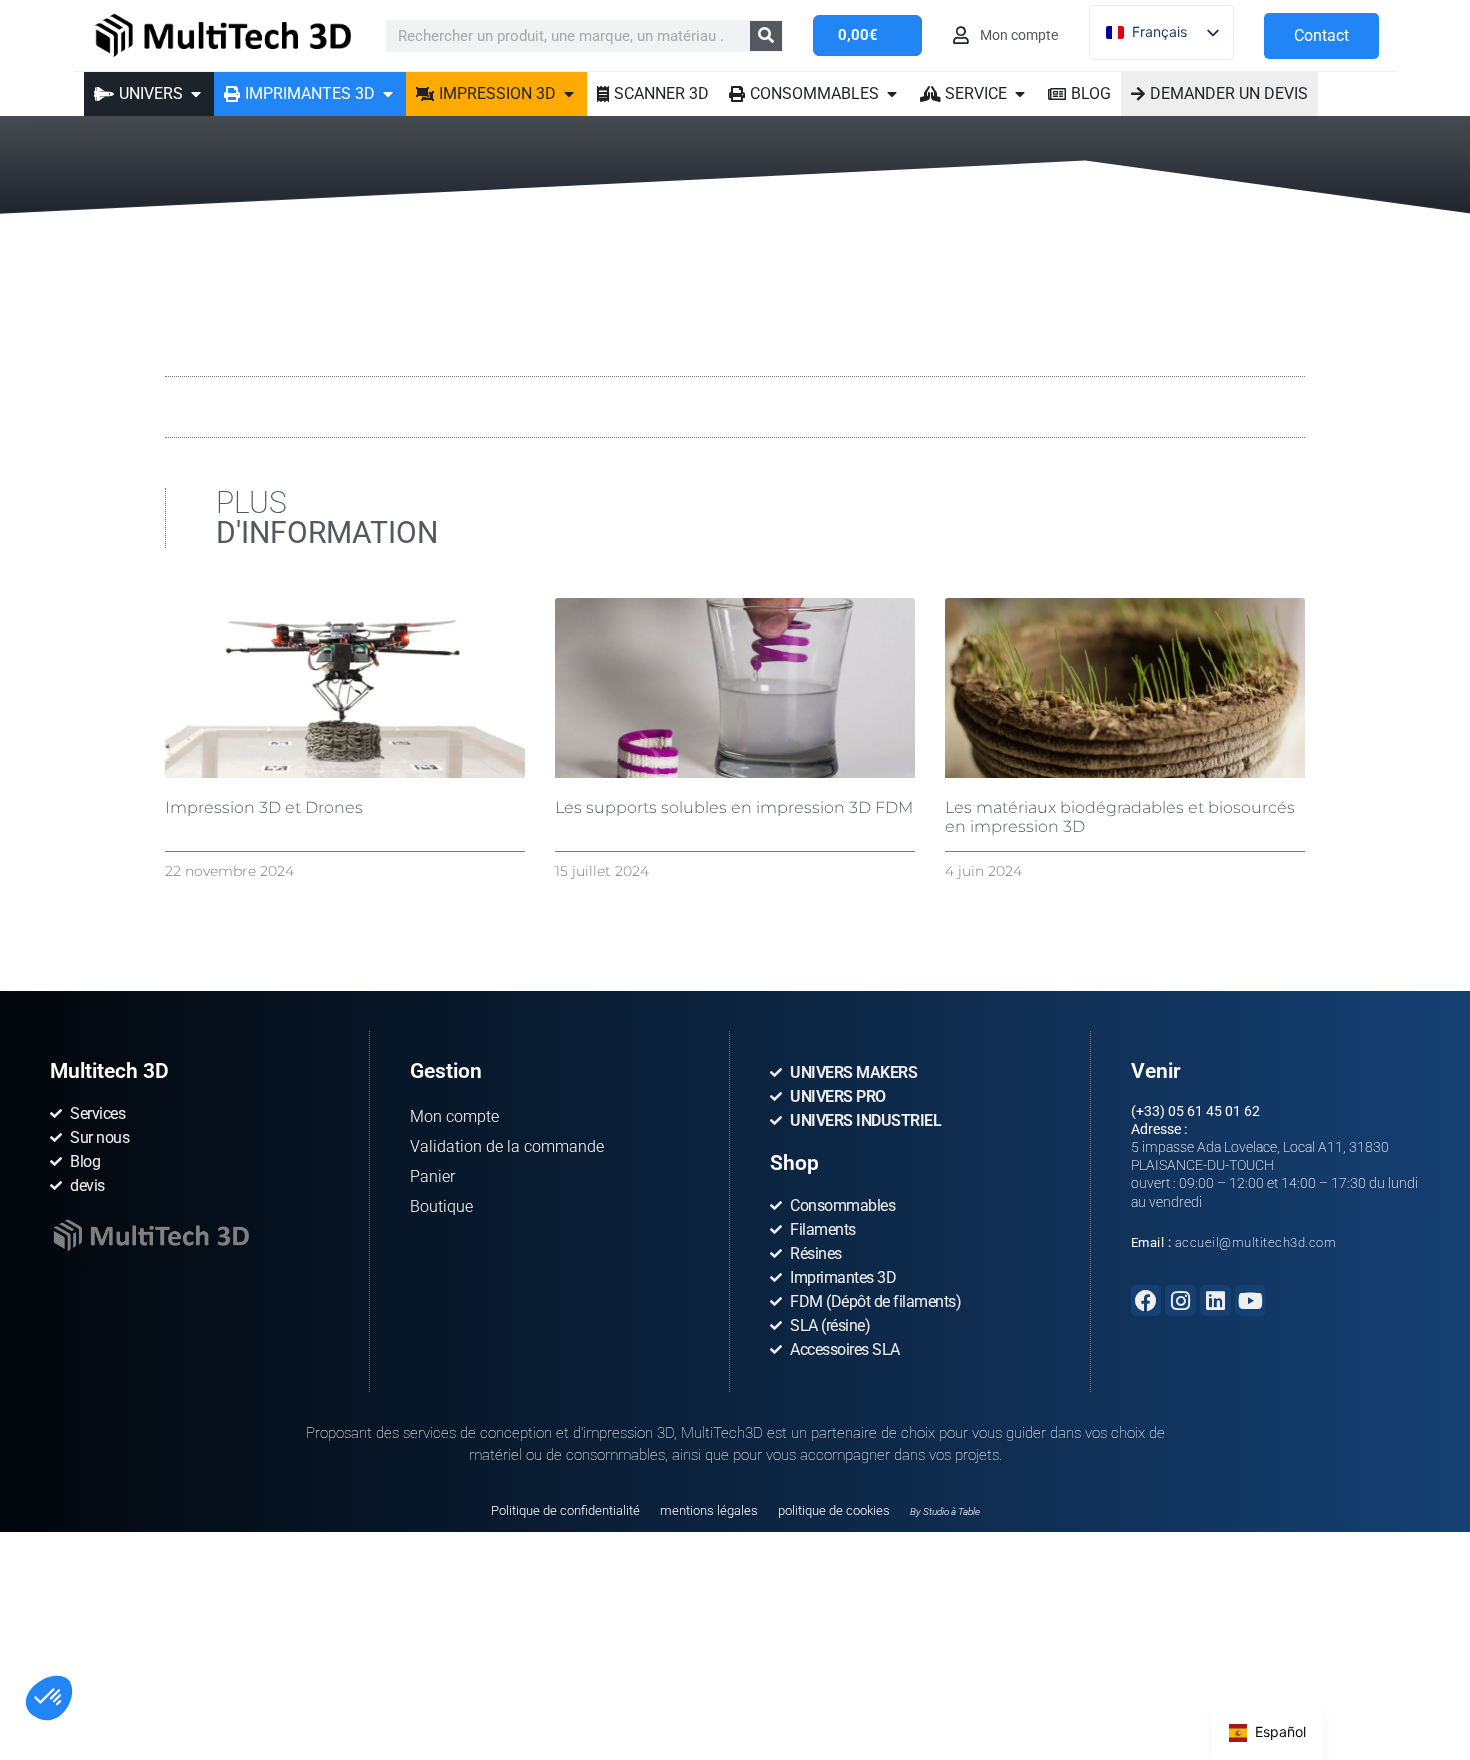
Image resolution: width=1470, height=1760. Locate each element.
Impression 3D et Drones (264, 807)
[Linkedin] (1215, 1300)
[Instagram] (1180, 1300)
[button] (49, 1698)
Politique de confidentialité (565, 1510)
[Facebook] (1146, 1300)
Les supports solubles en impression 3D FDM (734, 807)
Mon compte (454, 1116)
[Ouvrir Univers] (196, 94)
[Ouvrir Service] (1020, 94)
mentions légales (709, 1510)
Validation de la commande (507, 1146)
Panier (432, 1176)
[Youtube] (1250, 1300)
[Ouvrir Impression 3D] (569, 94)
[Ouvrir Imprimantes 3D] (388, 94)
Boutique (441, 1206)
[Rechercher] (766, 36)
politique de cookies (834, 1510)
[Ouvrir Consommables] (892, 94)
